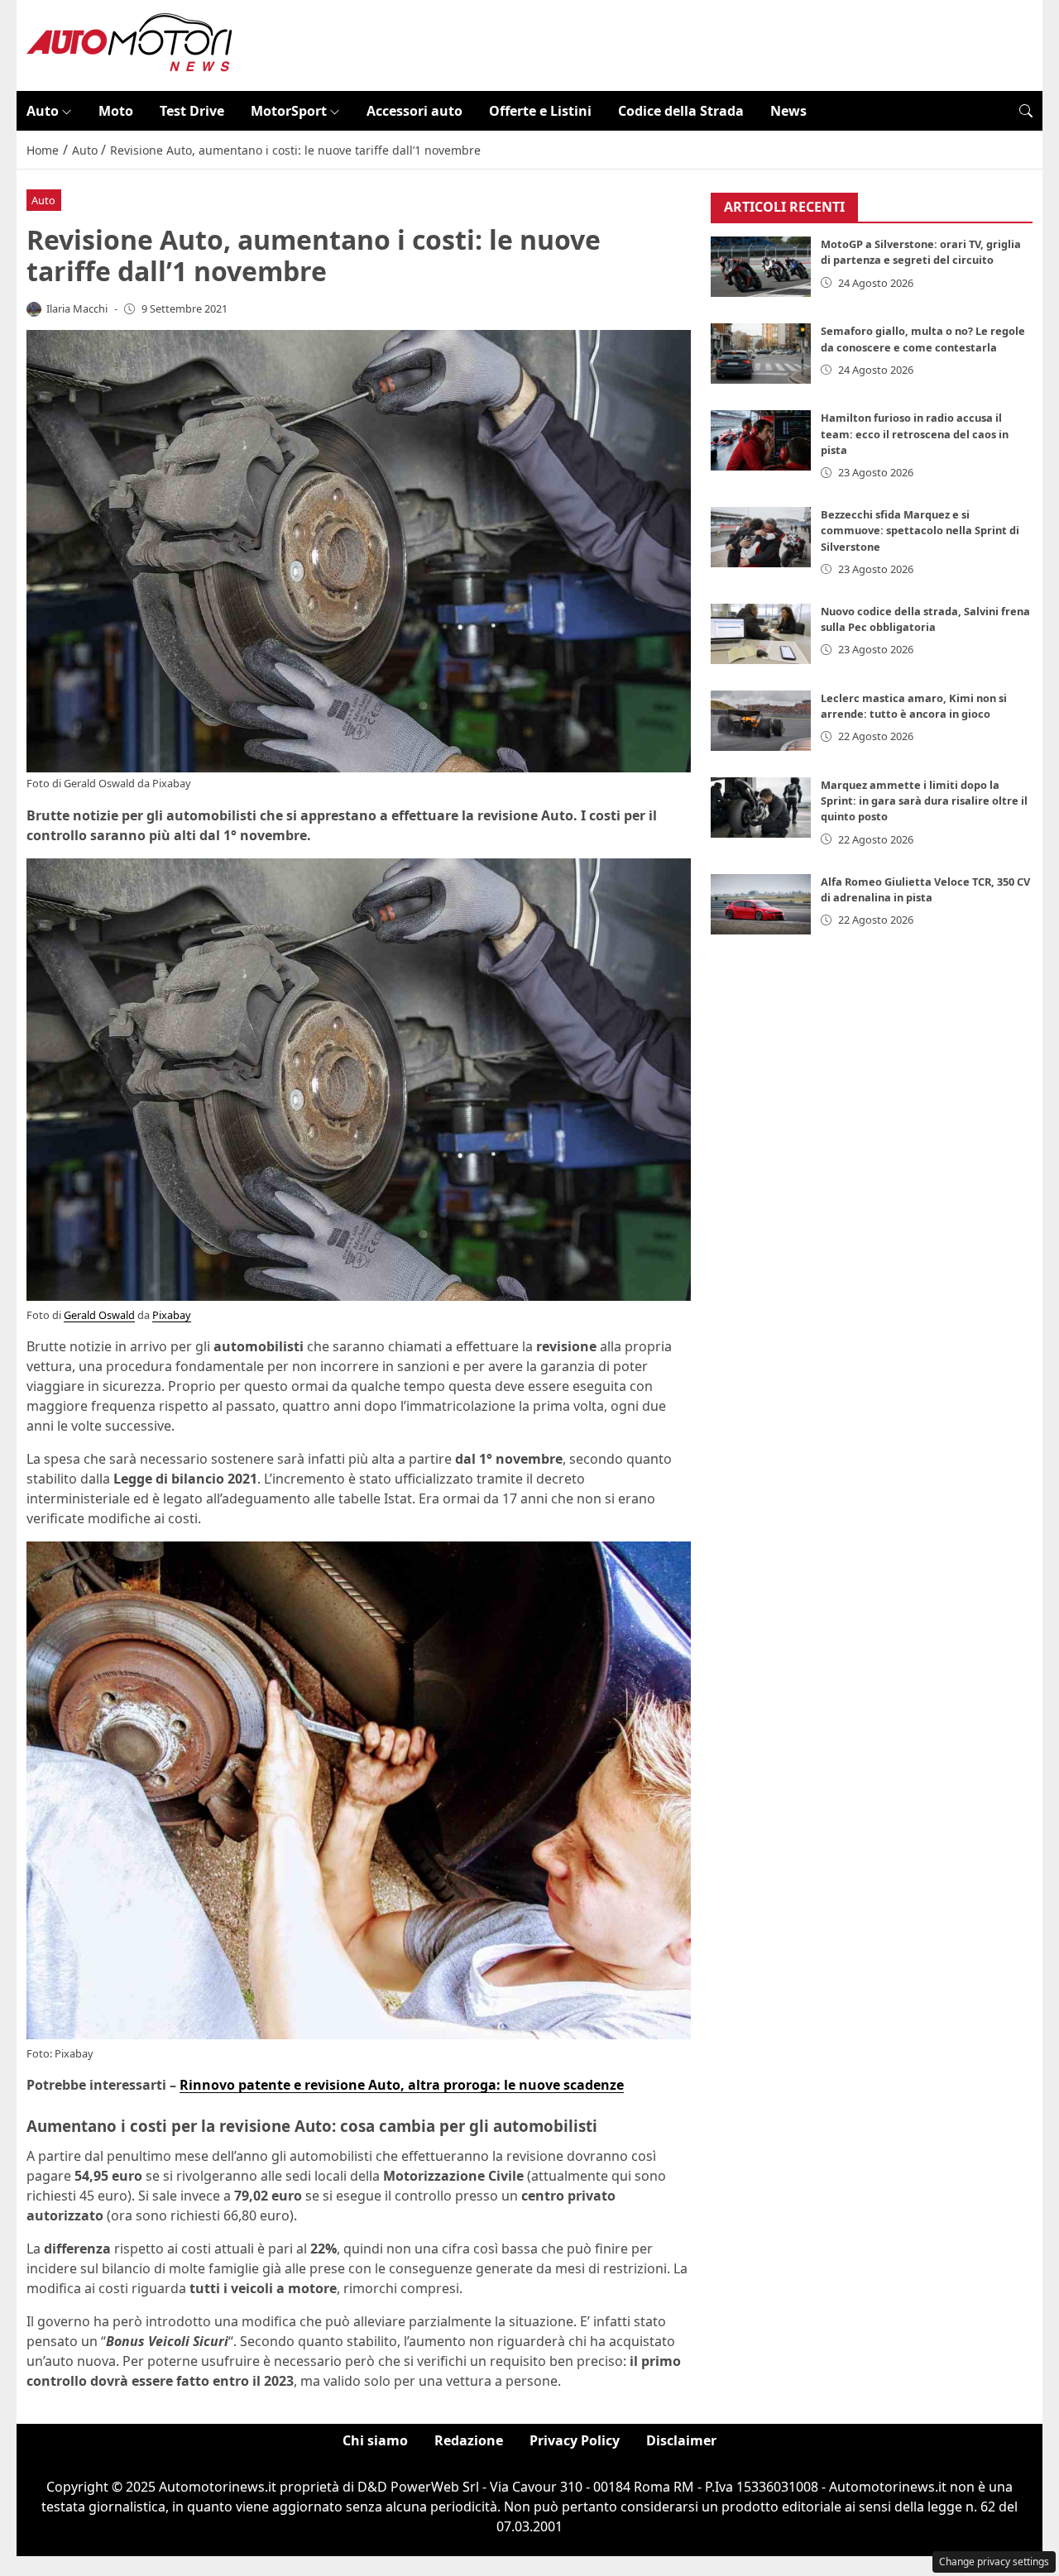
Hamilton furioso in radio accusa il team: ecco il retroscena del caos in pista (915, 434)
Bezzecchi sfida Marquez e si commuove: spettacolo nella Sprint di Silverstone (920, 530)
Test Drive (192, 111)
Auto (43, 111)
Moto (116, 111)
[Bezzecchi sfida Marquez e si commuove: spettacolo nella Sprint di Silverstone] (761, 537)
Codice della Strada (681, 111)
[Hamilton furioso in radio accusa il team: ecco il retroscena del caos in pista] (761, 441)
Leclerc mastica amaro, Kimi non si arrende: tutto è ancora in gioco (914, 706)
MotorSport (289, 111)
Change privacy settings (994, 2562)
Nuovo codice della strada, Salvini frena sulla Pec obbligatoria (925, 619)
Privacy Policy (575, 2440)
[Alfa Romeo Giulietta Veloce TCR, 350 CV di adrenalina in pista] (761, 904)
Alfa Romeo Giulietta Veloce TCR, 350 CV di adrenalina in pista (925, 889)
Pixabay (172, 783)
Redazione (469, 2440)
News (788, 111)
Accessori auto (414, 111)
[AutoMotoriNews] (130, 44)
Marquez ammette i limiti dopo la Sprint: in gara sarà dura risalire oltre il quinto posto (924, 801)
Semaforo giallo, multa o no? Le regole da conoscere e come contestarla (923, 339)
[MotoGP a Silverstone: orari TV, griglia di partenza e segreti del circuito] (761, 268)
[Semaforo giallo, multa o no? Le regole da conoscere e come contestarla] (761, 354)
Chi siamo (375, 2440)
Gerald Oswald (99, 783)
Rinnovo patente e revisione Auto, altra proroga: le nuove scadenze (402, 2085)
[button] (1026, 111)
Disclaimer (681, 2440)
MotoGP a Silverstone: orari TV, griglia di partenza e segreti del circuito (921, 253)
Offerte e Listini (540, 111)
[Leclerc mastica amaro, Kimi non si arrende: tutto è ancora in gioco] (761, 721)
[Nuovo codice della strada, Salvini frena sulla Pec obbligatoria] (761, 634)
